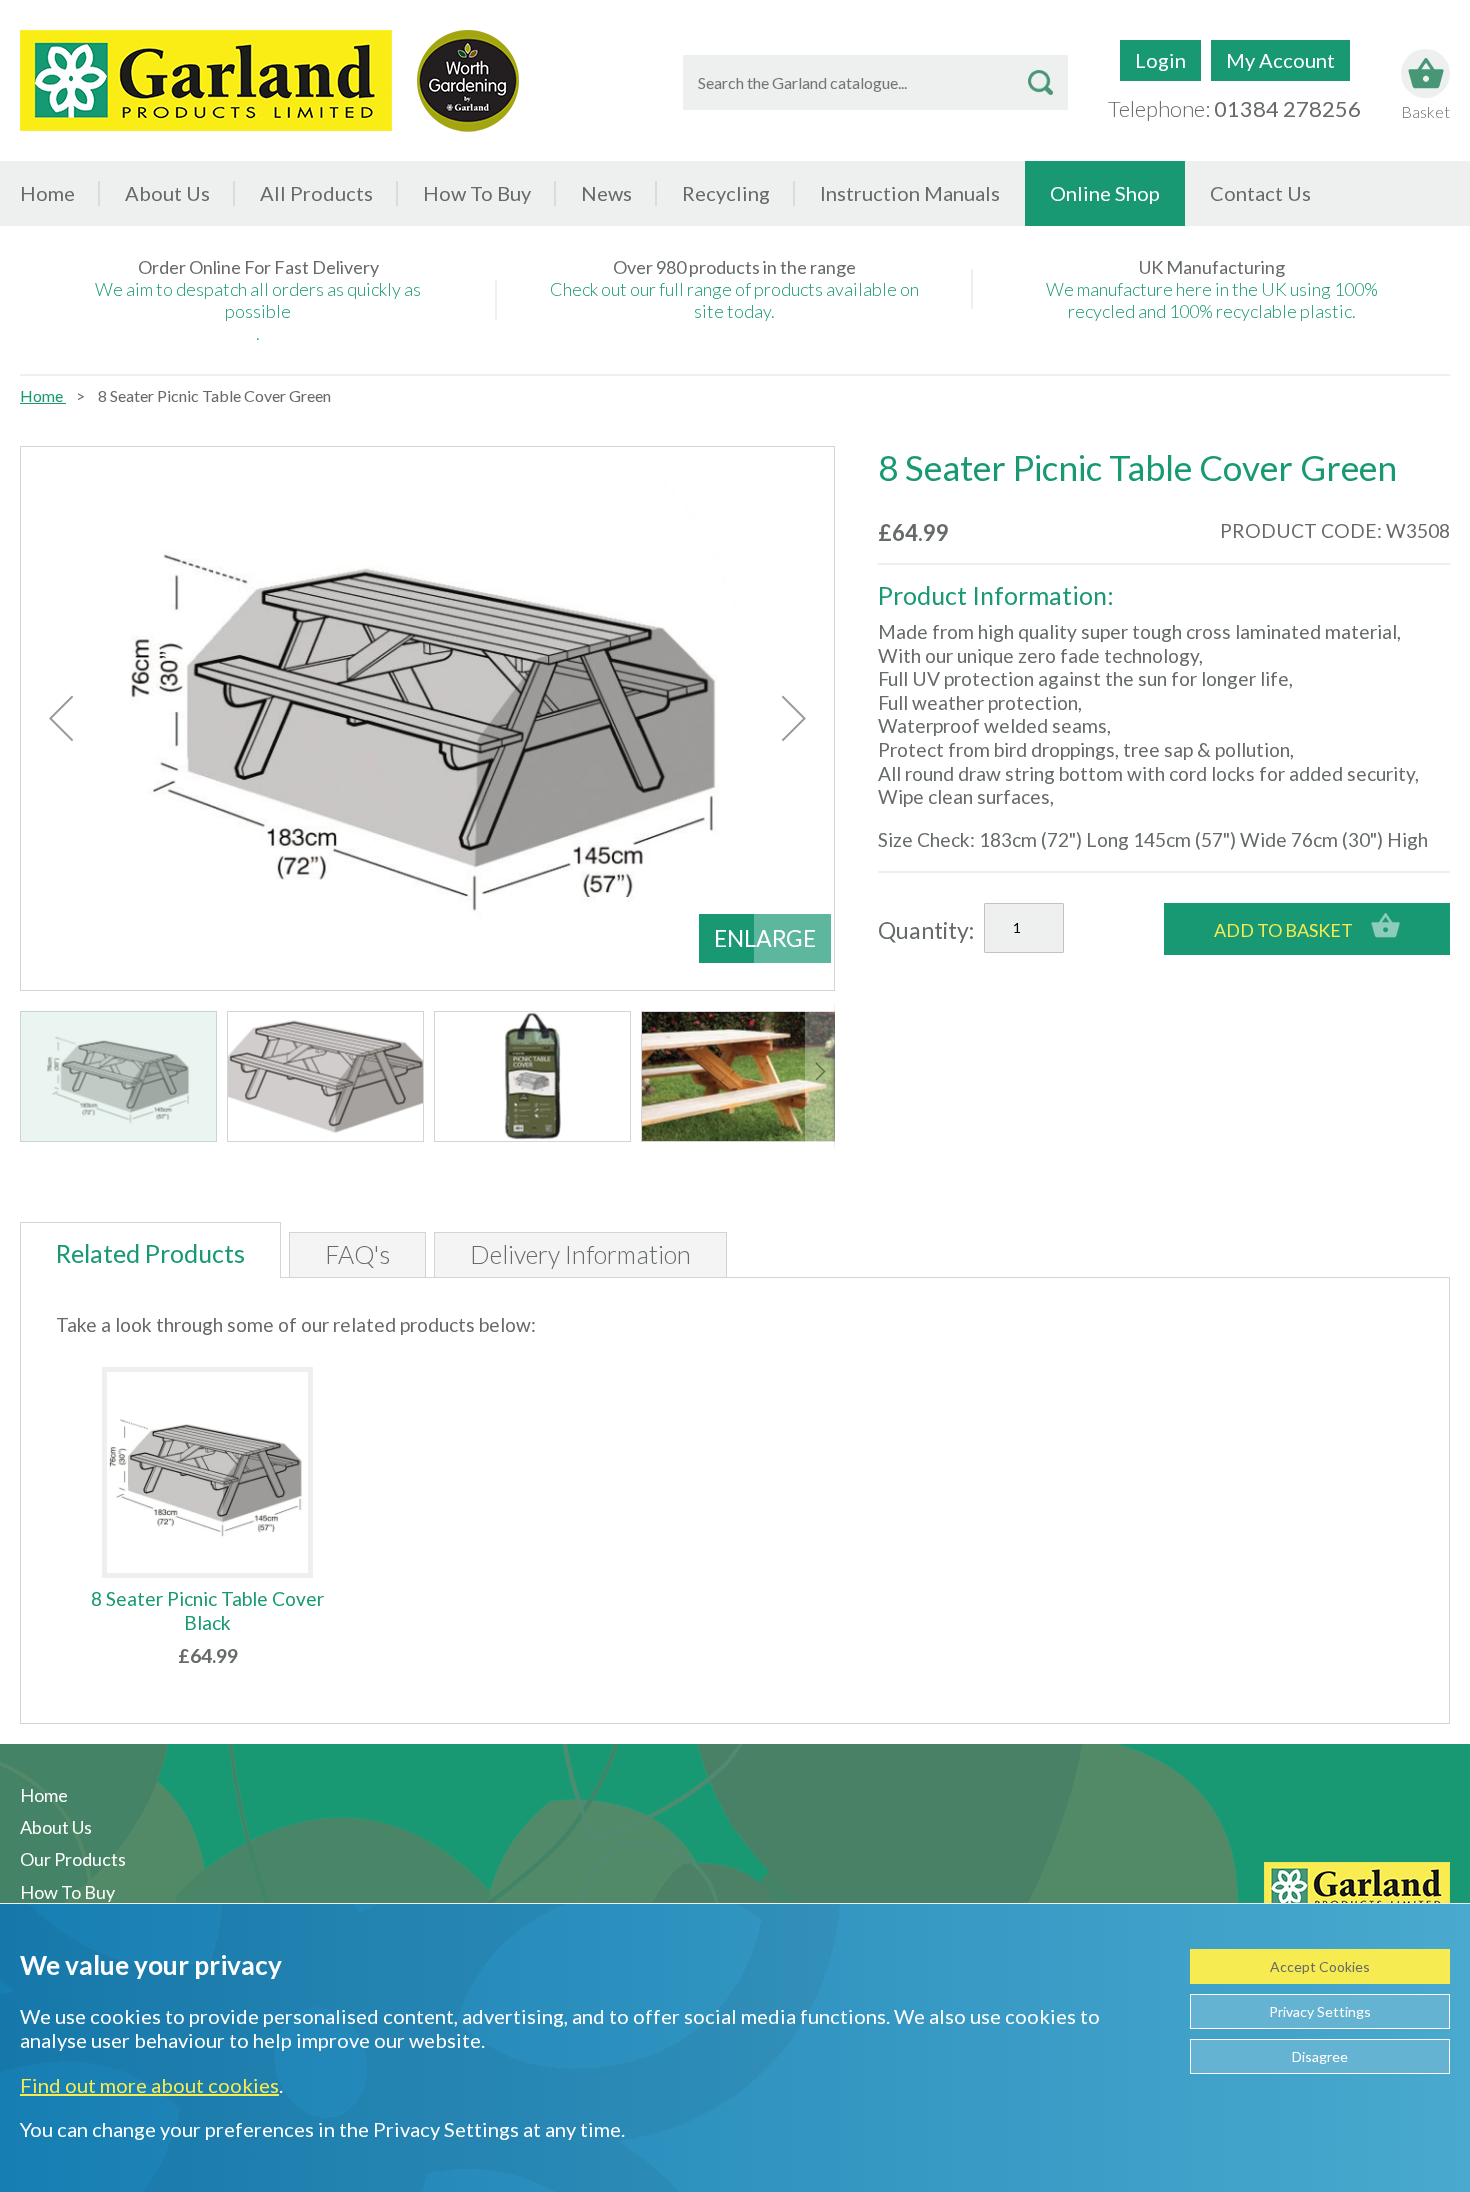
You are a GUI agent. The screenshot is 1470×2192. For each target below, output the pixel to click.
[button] (61, 718)
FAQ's (357, 1254)
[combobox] (875, 82)
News (606, 193)
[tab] (150, 1250)
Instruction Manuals (910, 193)
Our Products (73, 1859)
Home (47, 193)
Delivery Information (580, 1254)
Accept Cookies (1320, 1966)
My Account (1280, 60)
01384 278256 (1287, 108)
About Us (167, 193)
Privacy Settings (1320, 2011)
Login (1160, 60)
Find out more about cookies (149, 2085)
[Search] (1040, 82)
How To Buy (477, 193)
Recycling (726, 193)
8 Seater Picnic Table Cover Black (207, 1610)
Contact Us (1260, 193)
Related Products (150, 1253)
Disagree (1320, 2056)
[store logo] (206, 80)
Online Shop (1105, 193)
